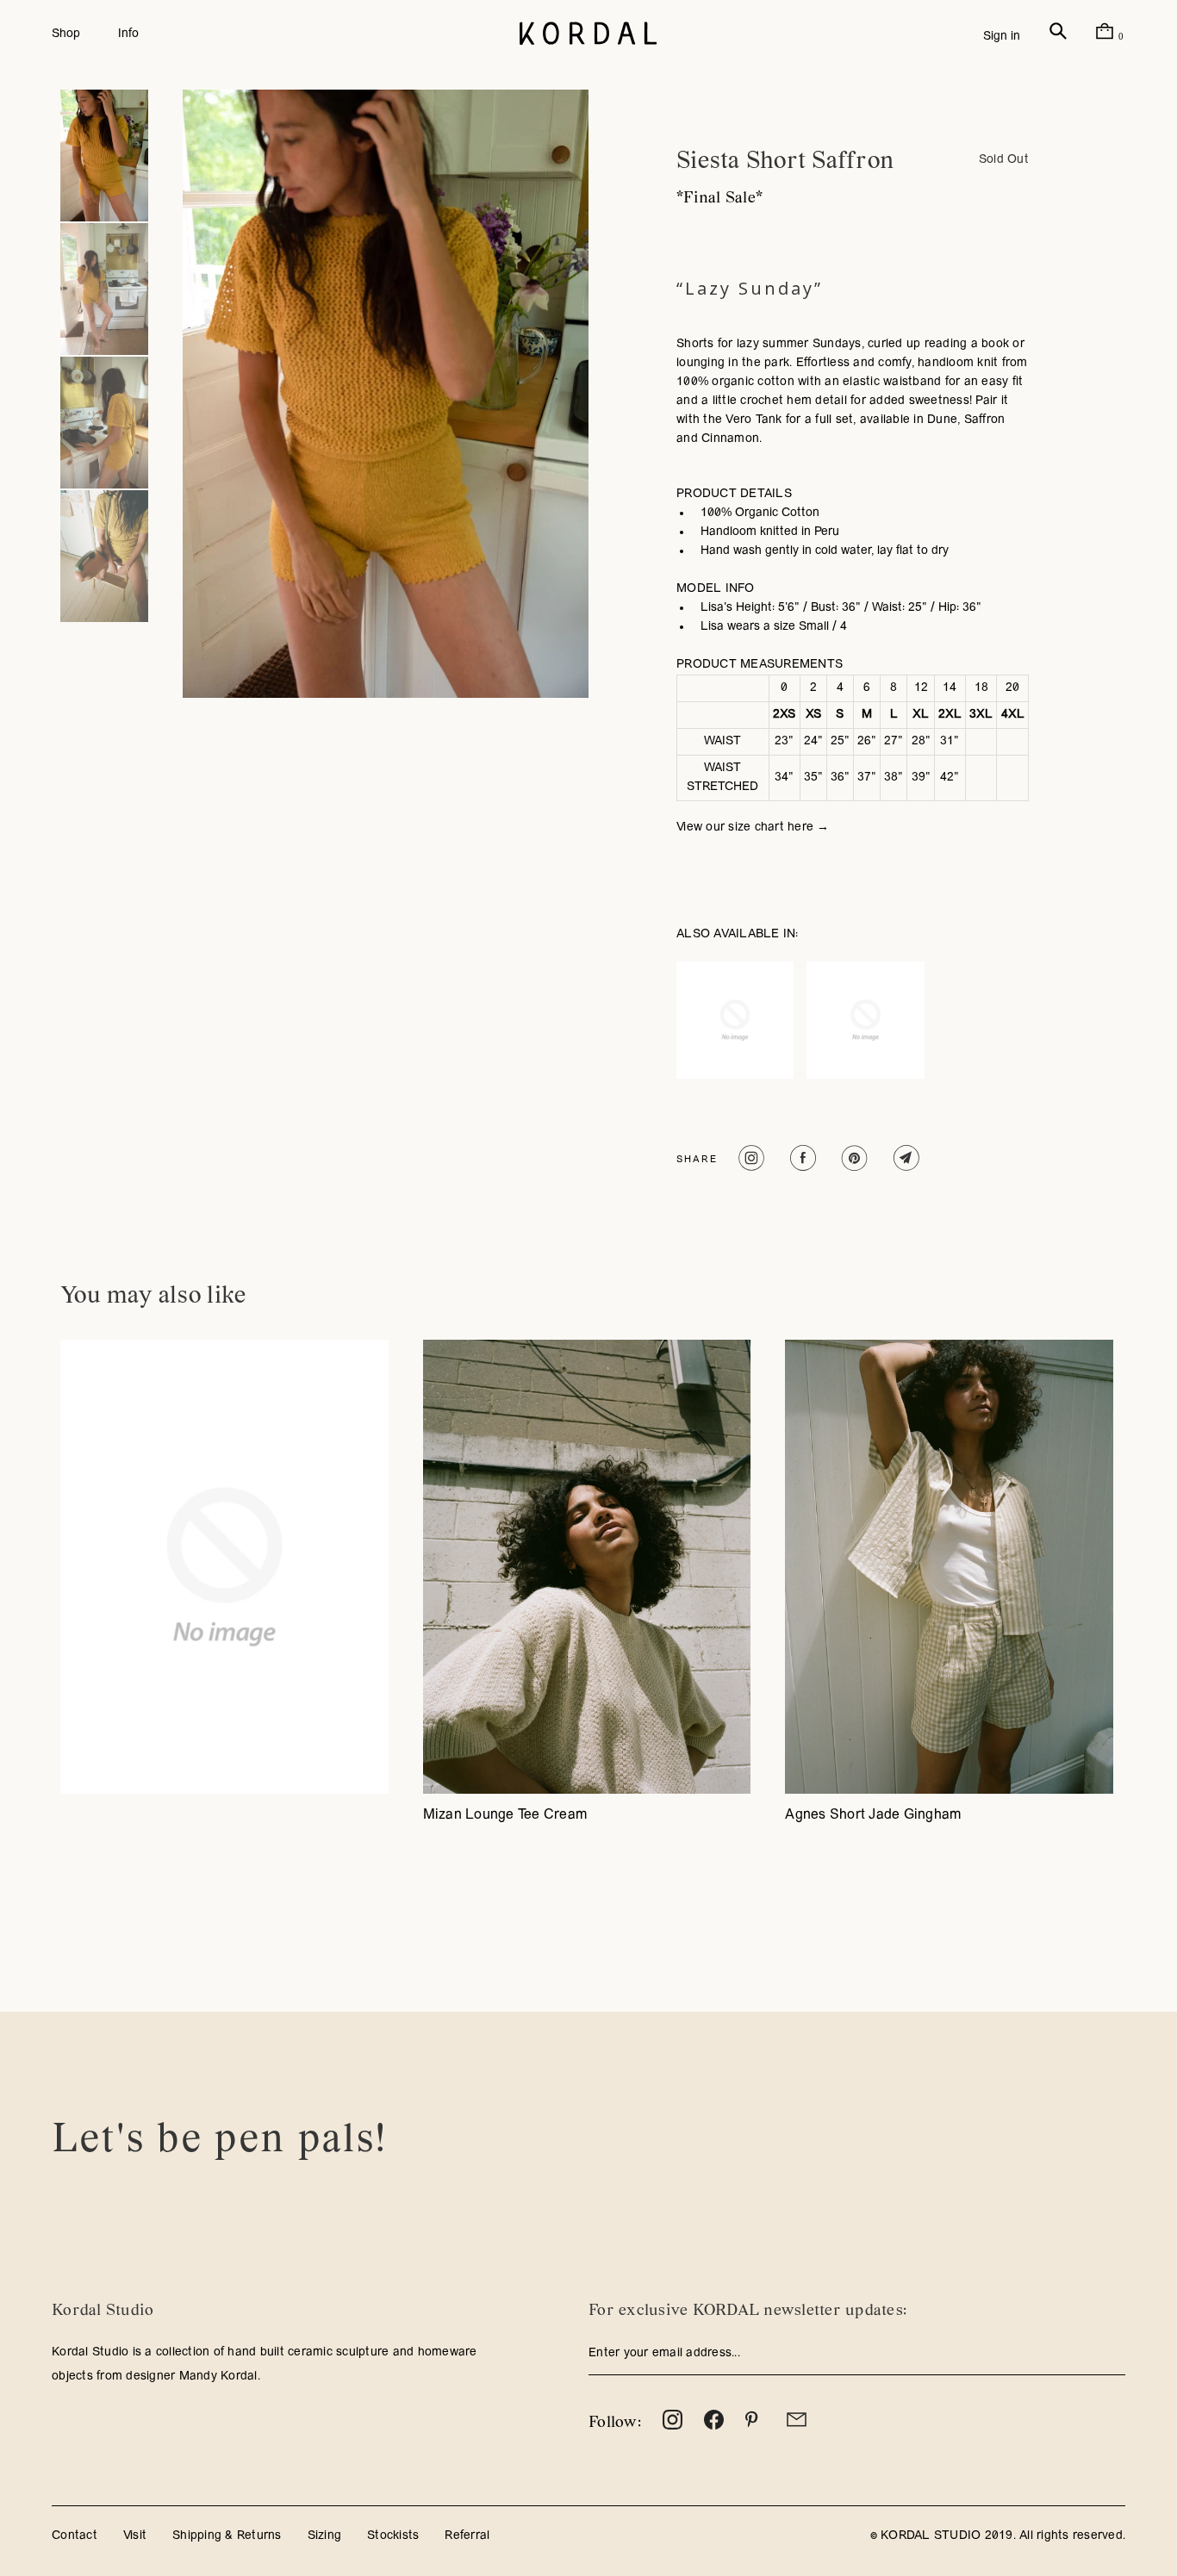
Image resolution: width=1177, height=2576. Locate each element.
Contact (75, 2536)
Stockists (393, 2536)
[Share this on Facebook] (801, 1158)
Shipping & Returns (227, 2536)
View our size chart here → (753, 828)
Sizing (325, 2536)
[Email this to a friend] (904, 1158)
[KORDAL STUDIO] (588, 34)
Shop (66, 34)
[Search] (1058, 37)
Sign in (1002, 37)
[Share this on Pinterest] (853, 1158)
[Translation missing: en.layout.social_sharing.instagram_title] (749, 1158)
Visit (135, 2536)
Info (128, 34)
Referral (467, 2536)
